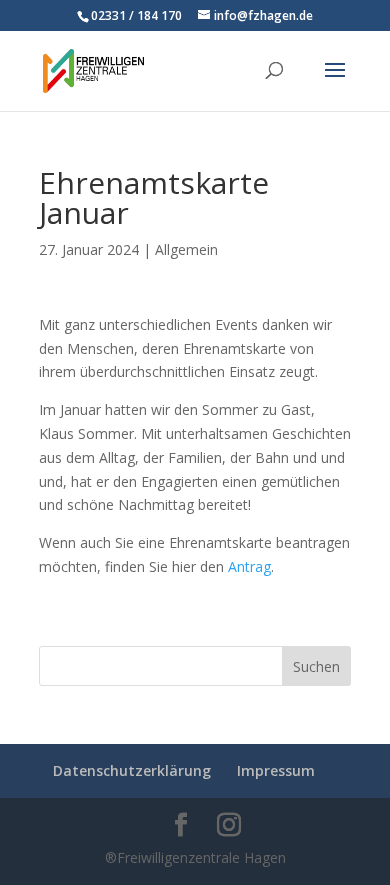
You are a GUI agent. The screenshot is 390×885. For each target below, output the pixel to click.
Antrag (249, 566)
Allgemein (186, 249)
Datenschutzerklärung (132, 770)
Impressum (276, 770)
